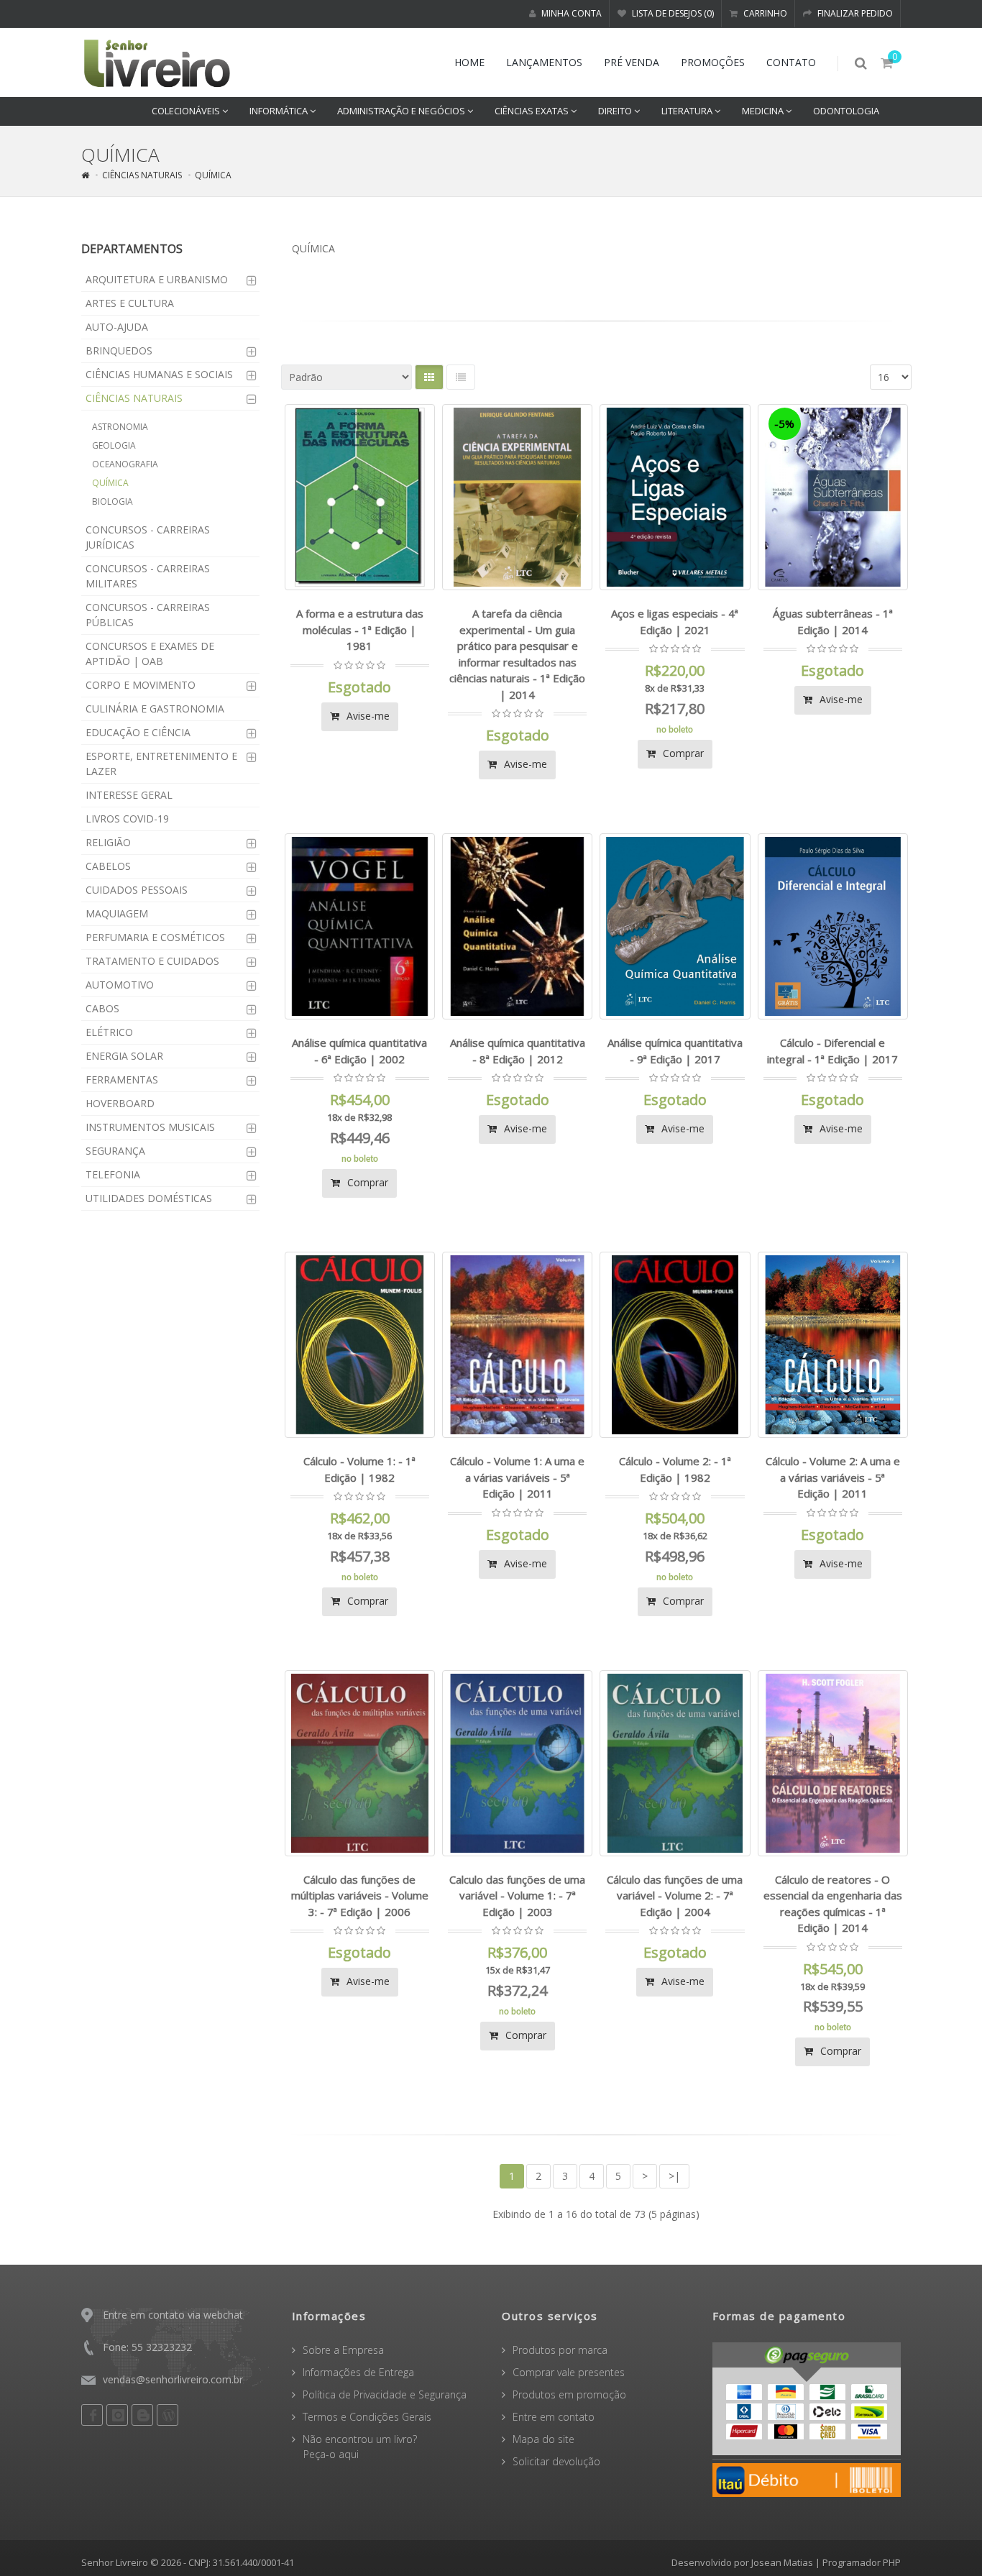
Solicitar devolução (556, 2461)
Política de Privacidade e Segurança (385, 2394)
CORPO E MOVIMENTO (141, 685)
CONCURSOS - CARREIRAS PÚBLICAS (148, 615)
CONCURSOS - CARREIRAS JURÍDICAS (148, 537)
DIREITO (616, 111)
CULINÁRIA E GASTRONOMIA (155, 709)
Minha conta (570, 13)
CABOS (102, 1008)
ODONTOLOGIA (846, 111)
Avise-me (367, 716)
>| (674, 2176)
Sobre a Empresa (343, 2350)
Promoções (713, 62)
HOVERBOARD (120, 1103)
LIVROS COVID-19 (127, 819)
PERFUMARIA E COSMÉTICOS (155, 937)
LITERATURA (688, 111)
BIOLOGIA (113, 501)
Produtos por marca (560, 2350)
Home (469, 62)
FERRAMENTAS (122, 1080)
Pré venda (632, 62)
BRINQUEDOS (119, 350)
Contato (791, 62)
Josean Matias (782, 2562)
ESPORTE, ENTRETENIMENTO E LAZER (161, 764)
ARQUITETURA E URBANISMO (157, 279)
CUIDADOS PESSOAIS (137, 890)
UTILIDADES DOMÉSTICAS (149, 1198)
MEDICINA (764, 111)
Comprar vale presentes (569, 2372)
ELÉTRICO (109, 1032)
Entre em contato (554, 2417)
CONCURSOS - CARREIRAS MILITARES (148, 576)
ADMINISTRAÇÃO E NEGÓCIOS (402, 111)
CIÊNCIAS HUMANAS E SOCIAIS (159, 374)
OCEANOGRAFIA (125, 464)
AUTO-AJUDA (117, 327)
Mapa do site (543, 2439)
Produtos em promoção (569, 2394)
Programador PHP (862, 2562)
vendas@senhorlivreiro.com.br (173, 2379)
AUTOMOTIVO (120, 985)
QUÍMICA (213, 175)
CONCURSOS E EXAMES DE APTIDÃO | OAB (150, 654)
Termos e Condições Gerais (367, 2417)
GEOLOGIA (114, 445)
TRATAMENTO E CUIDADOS (152, 961)
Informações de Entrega (358, 2372)
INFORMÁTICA (280, 111)
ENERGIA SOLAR (124, 1056)
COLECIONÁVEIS (187, 111)
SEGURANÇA (115, 1151)
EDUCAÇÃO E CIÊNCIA (138, 732)
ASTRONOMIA (120, 427)
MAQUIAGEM (117, 913)
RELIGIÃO (108, 842)
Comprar (682, 753)
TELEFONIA (113, 1174)
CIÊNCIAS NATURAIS (142, 175)
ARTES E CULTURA (130, 303)
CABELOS (108, 866)
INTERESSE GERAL (129, 795)
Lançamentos (544, 62)
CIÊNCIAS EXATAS (533, 111)
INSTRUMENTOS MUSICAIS (150, 1127)
